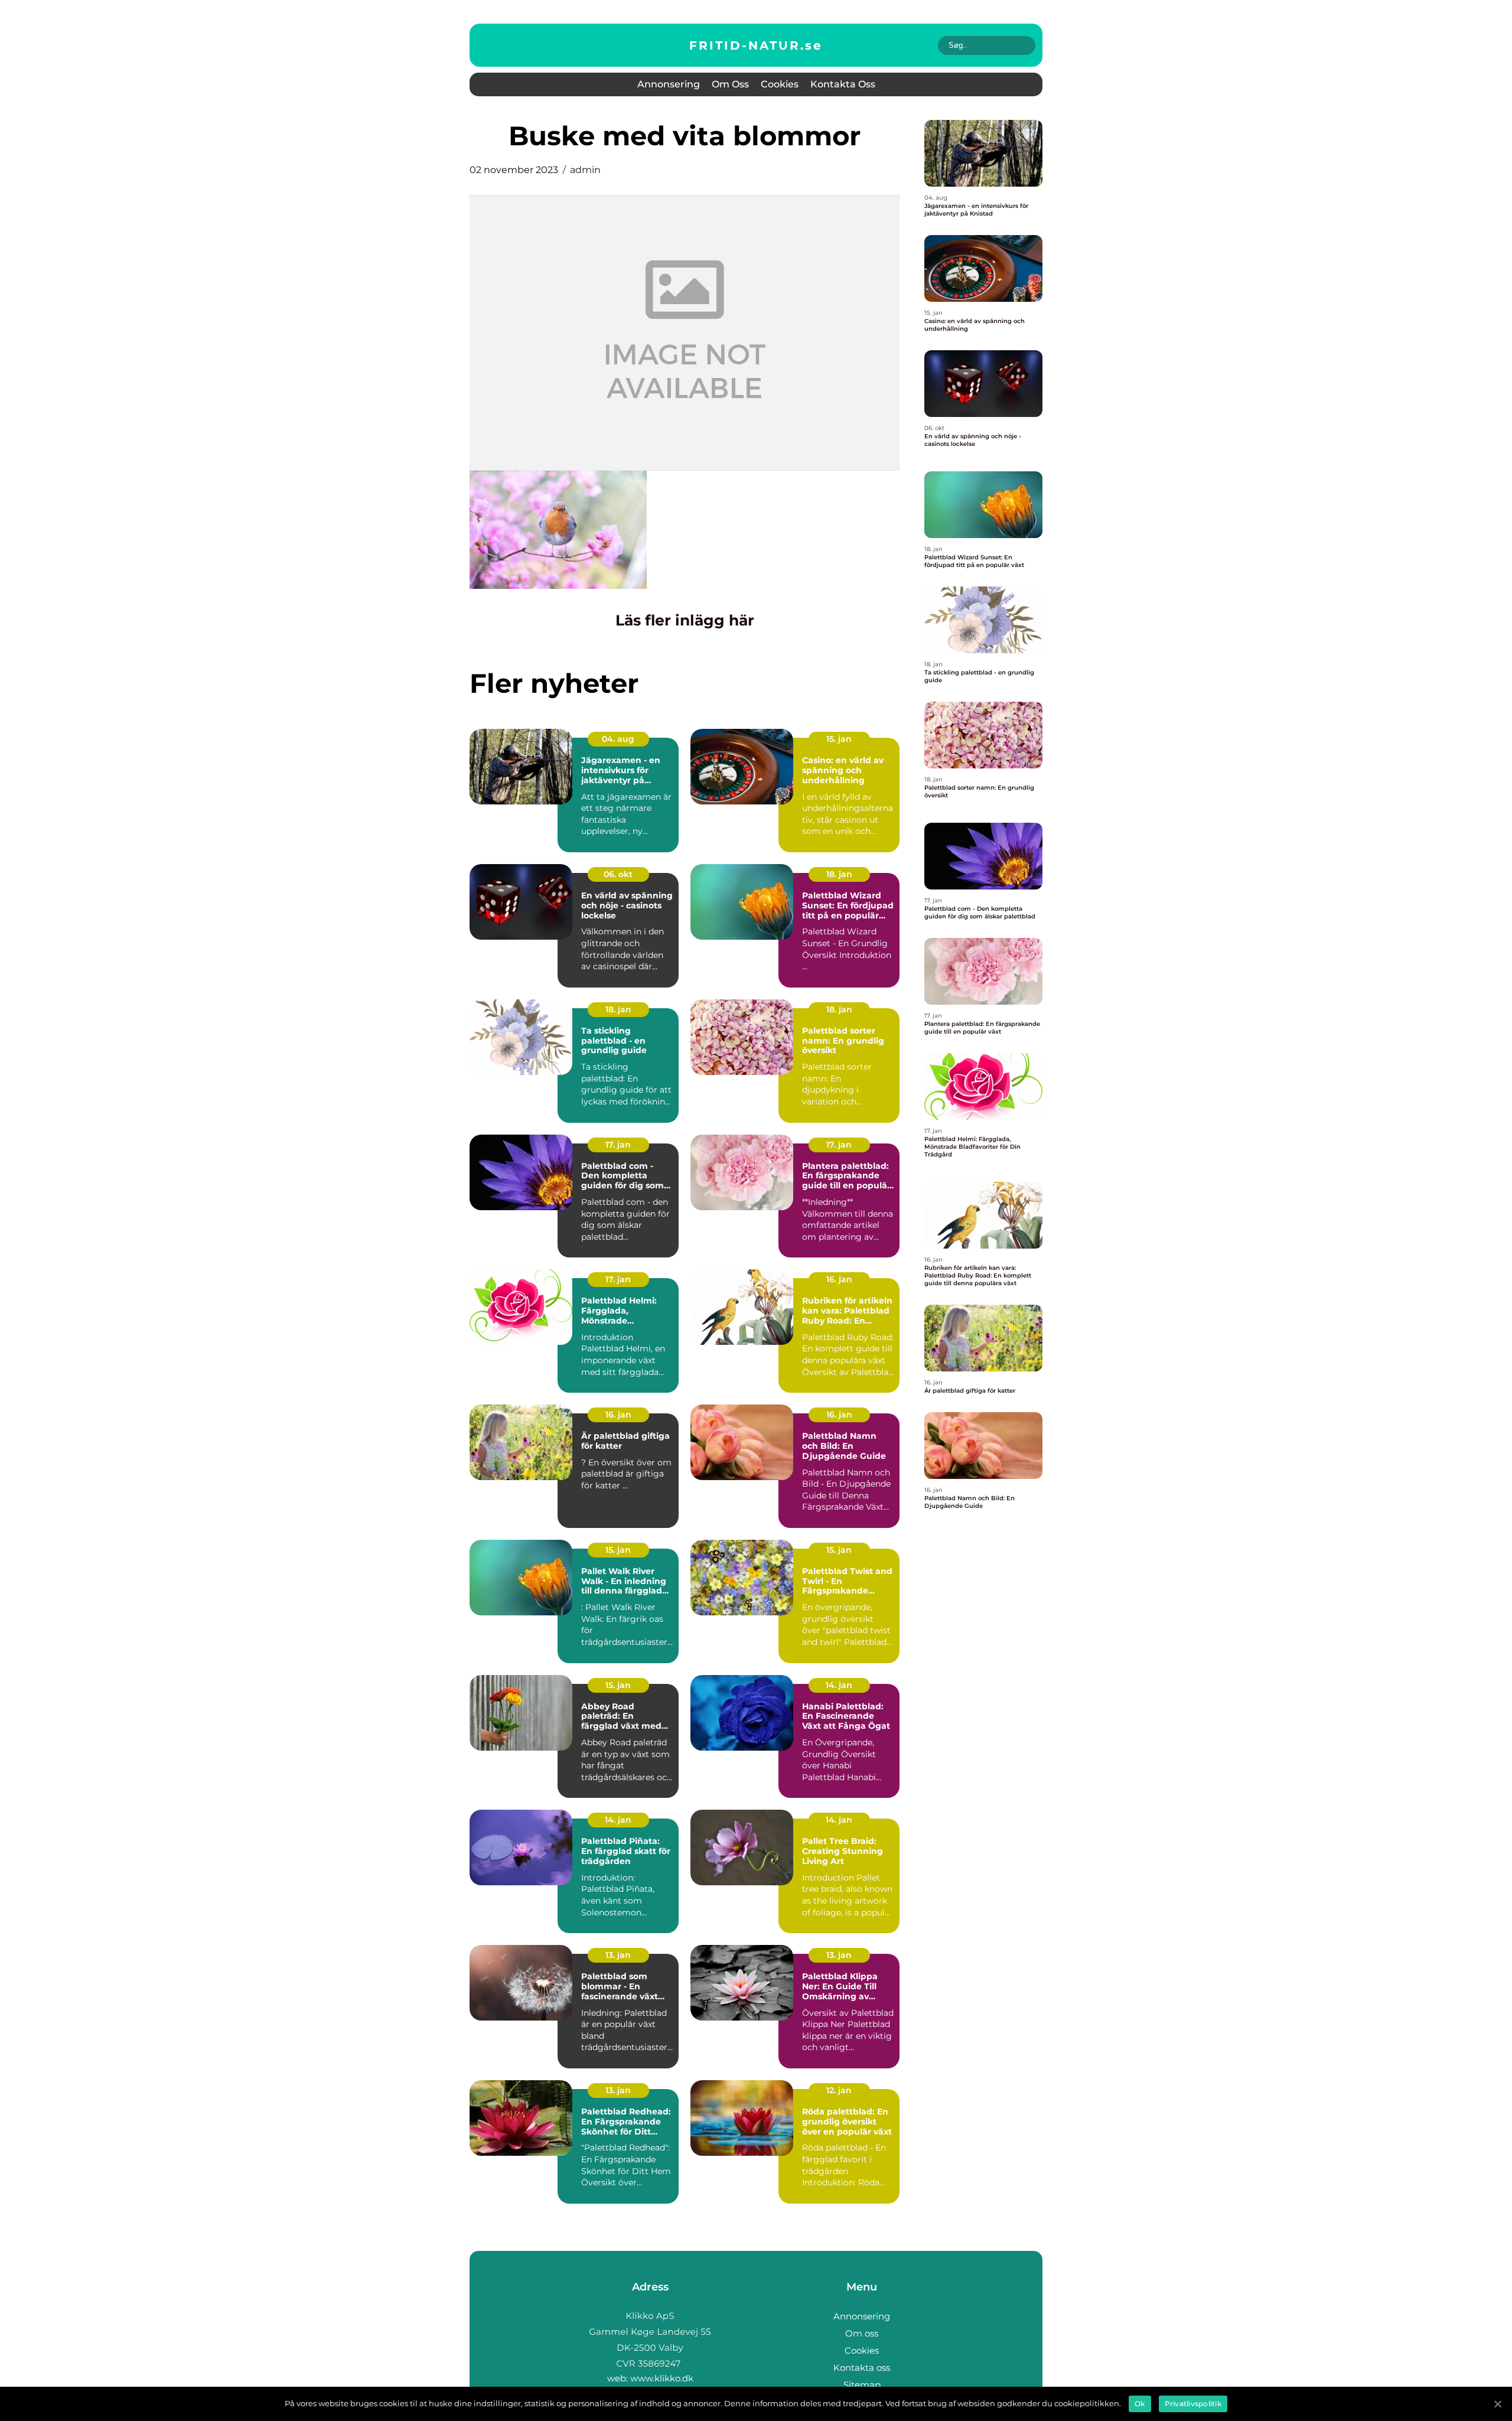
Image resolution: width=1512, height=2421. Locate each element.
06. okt (618, 874)
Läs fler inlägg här (685, 620)
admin (585, 170)
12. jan (839, 2090)
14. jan (839, 1685)
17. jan (618, 1145)
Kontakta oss (843, 84)
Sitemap (862, 2385)
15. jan (839, 739)
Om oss (730, 84)
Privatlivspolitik (1193, 2404)
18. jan (839, 874)
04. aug (618, 739)
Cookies (780, 84)
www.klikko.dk (662, 2378)
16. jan (839, 1279)
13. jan (618, 1955)
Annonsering (669, 84)
